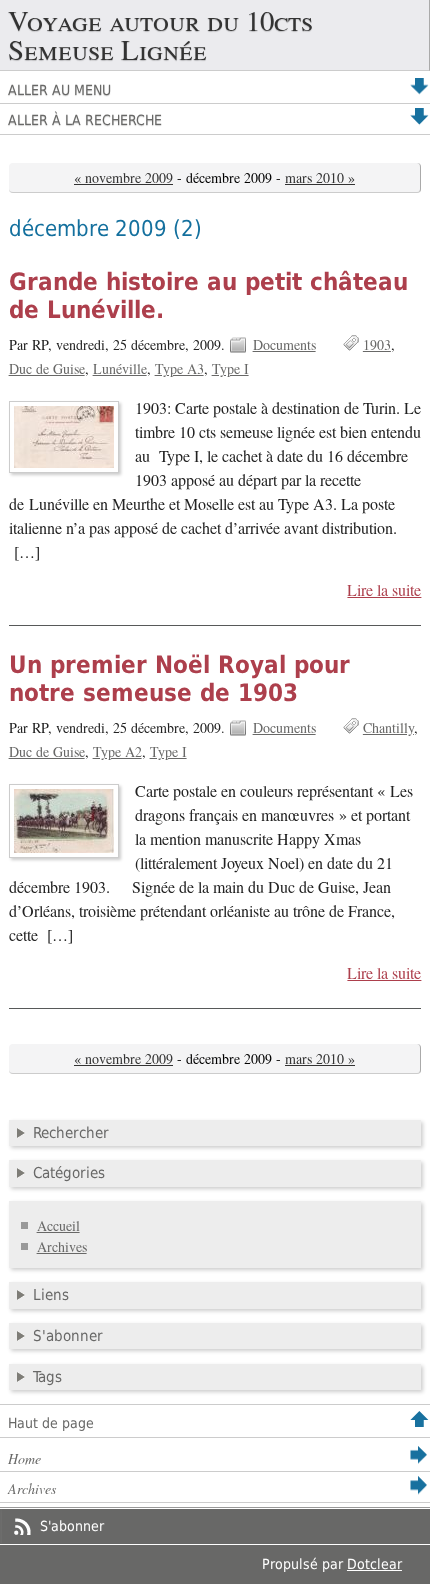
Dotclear (374, 1564)
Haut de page (51, 1423)
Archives (62, 1246)
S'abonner (68, 1336)
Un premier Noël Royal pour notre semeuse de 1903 (179, 679)
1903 (377, 344)
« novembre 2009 (123, 177)
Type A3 (179, 368)
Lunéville (120, 368)
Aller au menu (59, 90)
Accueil (58, 1225)
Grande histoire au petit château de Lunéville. (208, 296)
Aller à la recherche (85, 120)
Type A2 (117, 751)
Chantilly (388, 727)
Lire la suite (384, 590)
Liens (51, 1295)
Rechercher (71, 1133)
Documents (284, 344)
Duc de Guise (47, 368)
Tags (47, 1377)
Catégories (69, 1173)
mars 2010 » (320, 177)
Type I (230, 368)
